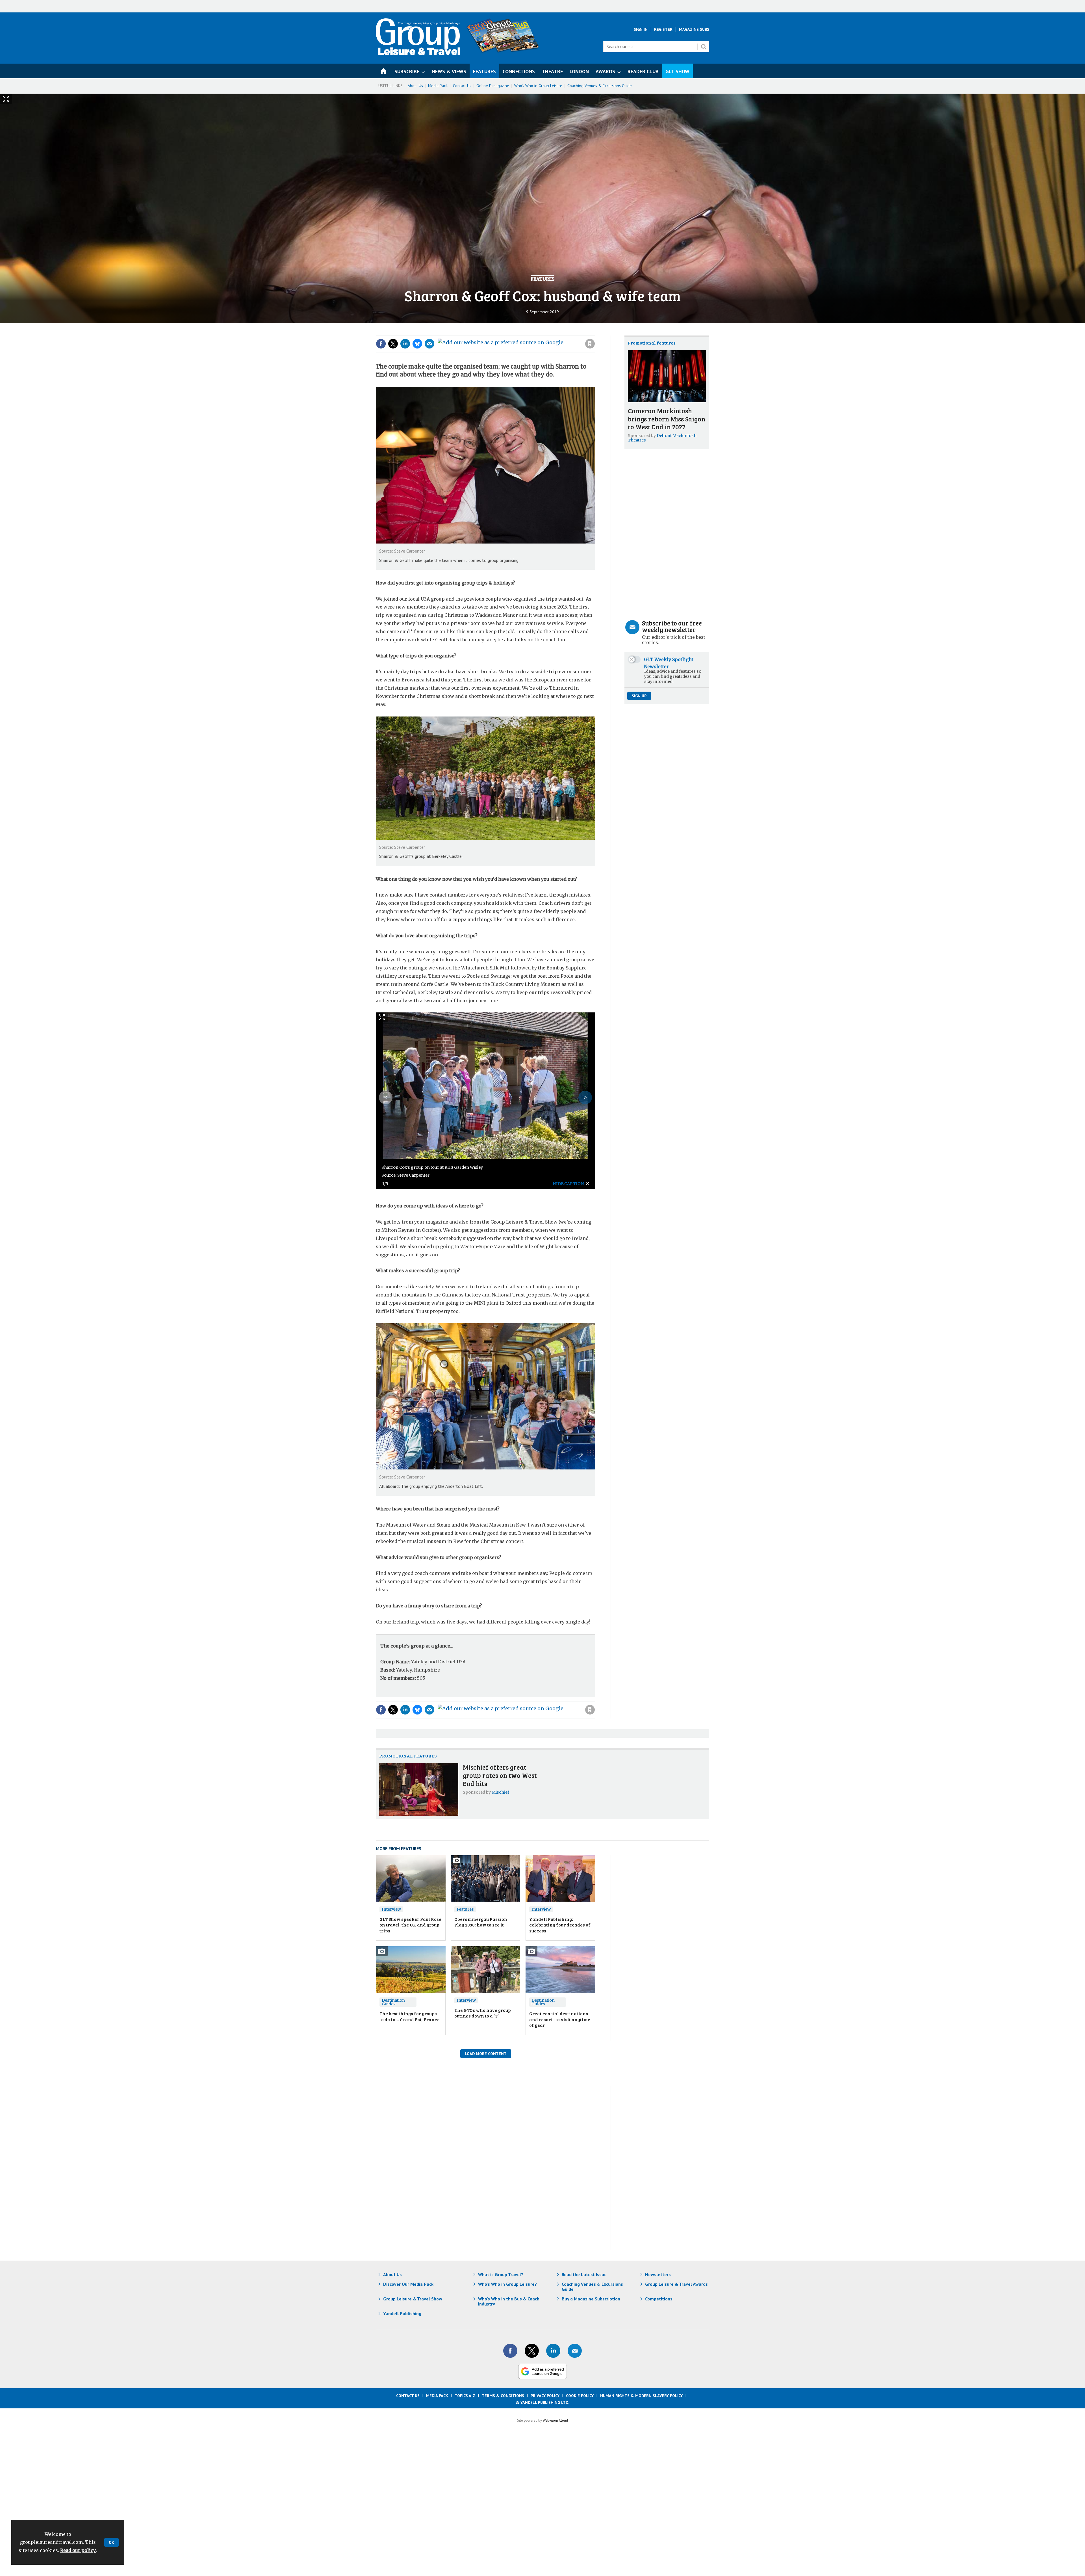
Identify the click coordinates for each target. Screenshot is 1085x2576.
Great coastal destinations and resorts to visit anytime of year (560, 2019)
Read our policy (78, 2550)
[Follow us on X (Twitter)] (532, 2351)
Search (704, 47)
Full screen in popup (382, 1019)
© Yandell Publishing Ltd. (542, 2402)
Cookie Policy (580, 2396)
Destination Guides (393, 2002)
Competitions (659, 2299)
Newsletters (658, 2274)
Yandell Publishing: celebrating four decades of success (560, 1925)
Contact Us (462, 86)
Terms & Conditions (503, 2396)
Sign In (641, 29)
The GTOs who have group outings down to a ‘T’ (483, 2013)
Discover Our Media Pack (408, 2284)
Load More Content (486, 2054)
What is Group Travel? (501, 2274)
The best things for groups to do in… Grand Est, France (410, 2016)
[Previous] (386, 1097)
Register (663, 29)
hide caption (568, 1184)
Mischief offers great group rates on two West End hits (500, 1775)
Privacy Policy (545, 2396)
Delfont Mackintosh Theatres (662, 438)
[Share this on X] (393, 344)
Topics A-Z (465, 2396)
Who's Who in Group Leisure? (507, 2284)
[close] (595, 332)
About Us (415, 86)
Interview (391, 1909)
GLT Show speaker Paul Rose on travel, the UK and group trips (410, 1925)
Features (542, 279)
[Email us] (575, 2351)
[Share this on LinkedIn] (405, 344)
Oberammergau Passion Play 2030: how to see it (481, 1922)
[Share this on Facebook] (381, 344)
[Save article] (590, 344)
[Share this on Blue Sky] (417, 344)
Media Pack (438, 86)
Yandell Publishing (402, 2313)
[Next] (585, 1097)
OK (111, 2542)
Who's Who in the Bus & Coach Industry (509, 2301)
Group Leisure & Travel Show (413, 2299)
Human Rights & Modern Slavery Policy (641, 2396)
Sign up (639, 696)
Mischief (500, 1792)
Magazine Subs (694, 29)
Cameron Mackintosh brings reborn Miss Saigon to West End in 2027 (667, 419)
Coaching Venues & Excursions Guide (600, 86)
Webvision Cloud (555, 2420)
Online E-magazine (493, 86)
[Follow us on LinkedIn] (553, 2351)
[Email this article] (429, 344)
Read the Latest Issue (584, 2274)
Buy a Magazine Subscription (591, 2299)
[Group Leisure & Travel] (418, 53)
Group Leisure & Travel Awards (676, 2284)
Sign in (514, 332)
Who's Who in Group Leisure (538, 86)
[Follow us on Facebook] (510, 2351)
